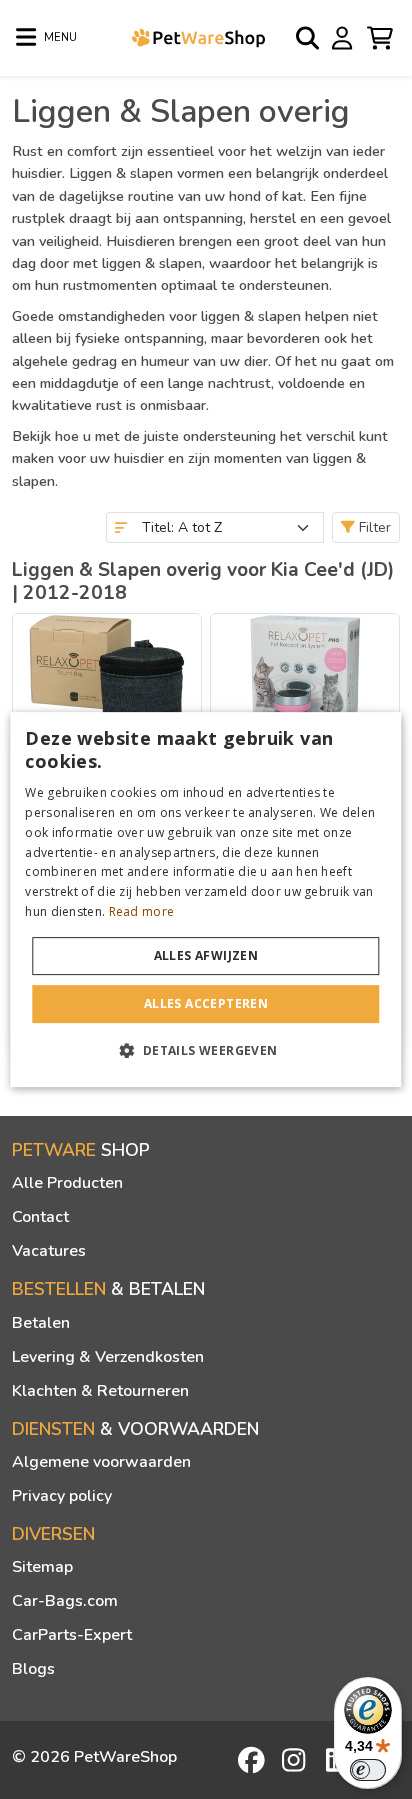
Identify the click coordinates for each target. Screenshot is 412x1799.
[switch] (368, 1770)
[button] (205, 1050)
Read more (142, 911)
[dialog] (205, 900)
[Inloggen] (345, 37)
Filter (373, 527)
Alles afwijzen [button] (206, 955)
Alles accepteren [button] (206, 1003)
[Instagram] (297, 1760)
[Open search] (309, 38)
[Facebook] (253, 1760)
